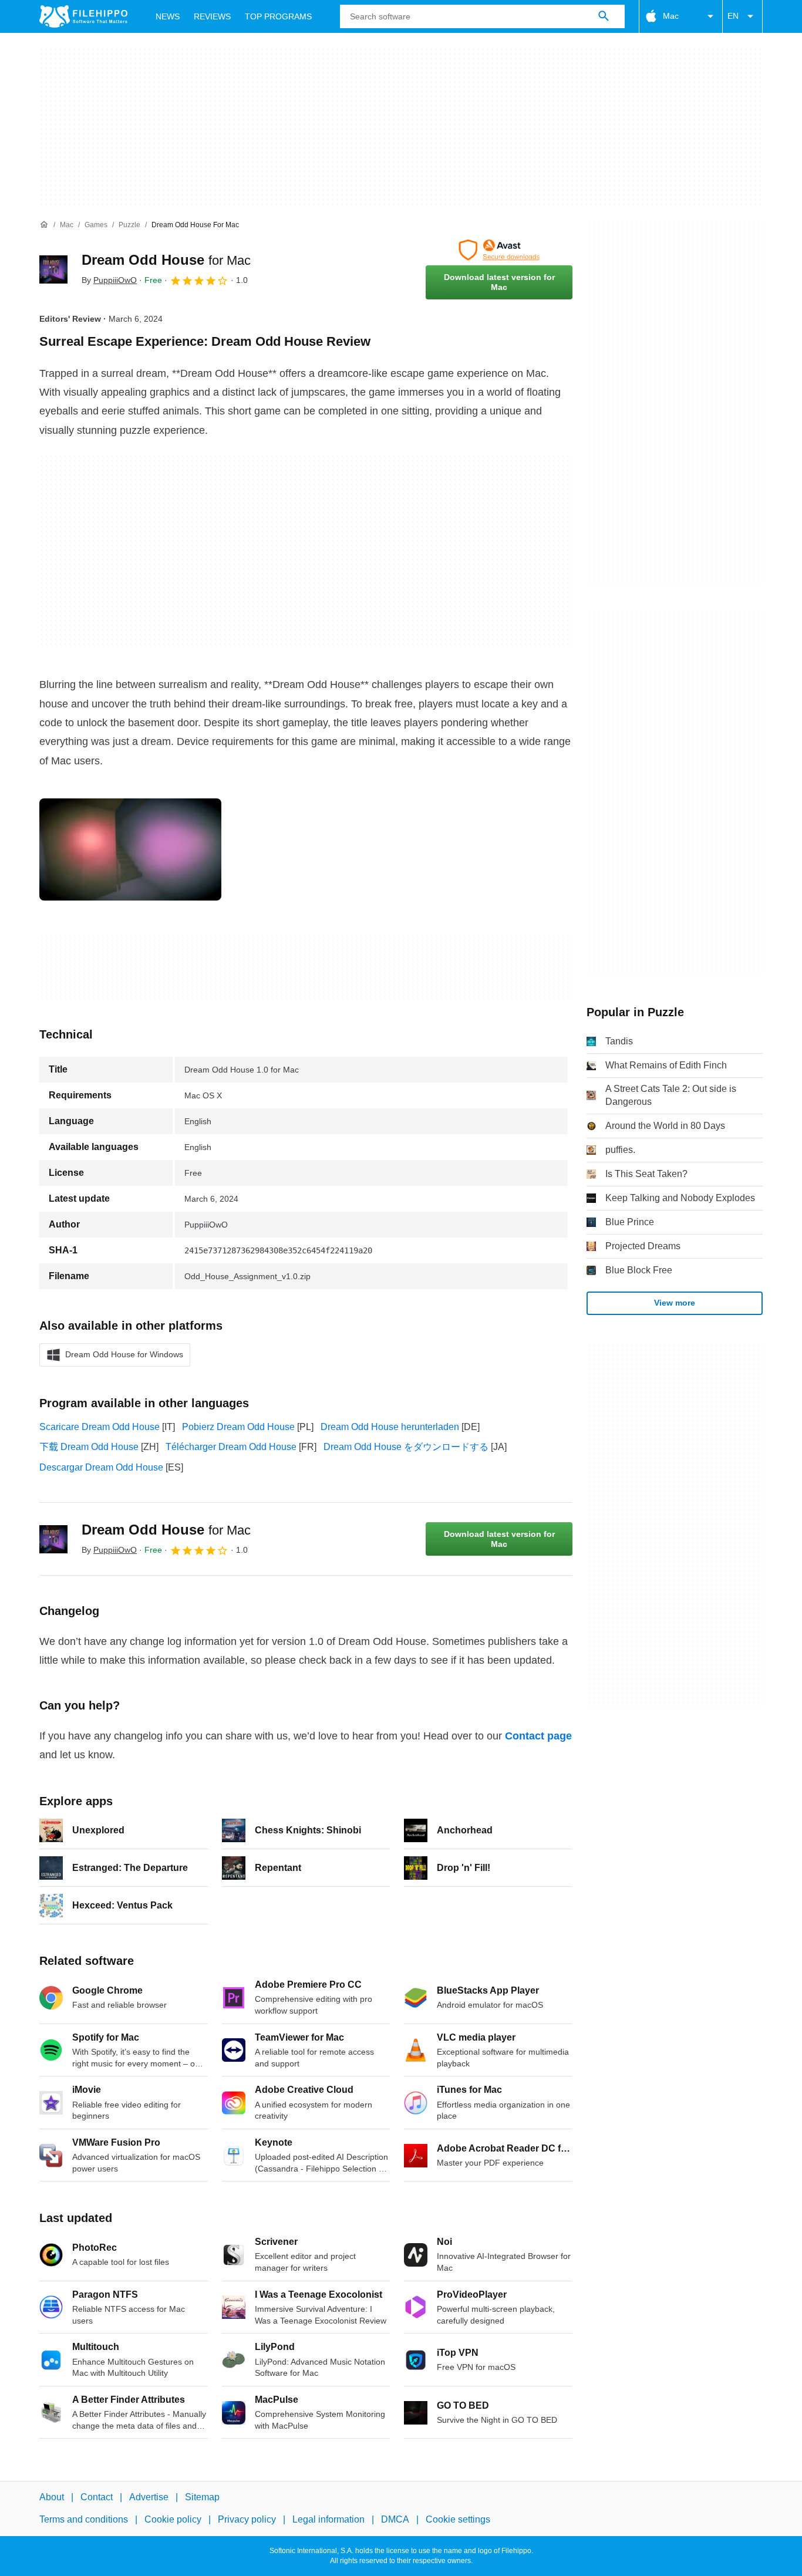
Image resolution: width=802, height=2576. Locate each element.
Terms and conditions (84, 2520)
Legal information (328, 2520)
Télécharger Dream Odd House (231, 1447)
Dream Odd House (166, 260)
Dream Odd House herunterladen (390, 1427)
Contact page (538, 1736)
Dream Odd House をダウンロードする (406, 1447)
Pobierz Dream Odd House (238, 1427)
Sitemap (202, 2497)
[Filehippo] (83, 16)
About (52, 2497)
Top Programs (278, 16)
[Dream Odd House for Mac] (53, 269)
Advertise (149, 2497)
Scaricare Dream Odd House (100, 1427)
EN (733, 16)
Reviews (212, 16)
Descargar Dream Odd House (101, 1467)
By (109, 280)
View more (675, 1303)
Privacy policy (247, 2520)
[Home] (44, 225)
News (168, 16)
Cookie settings (458, 2520)
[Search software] (604, 16)
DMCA (395, 2520)
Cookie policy (173, 2520)
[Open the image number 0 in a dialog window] (130, 849)
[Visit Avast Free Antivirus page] (499, 250)
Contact (97, 2497)
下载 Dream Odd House (89, 1447)
